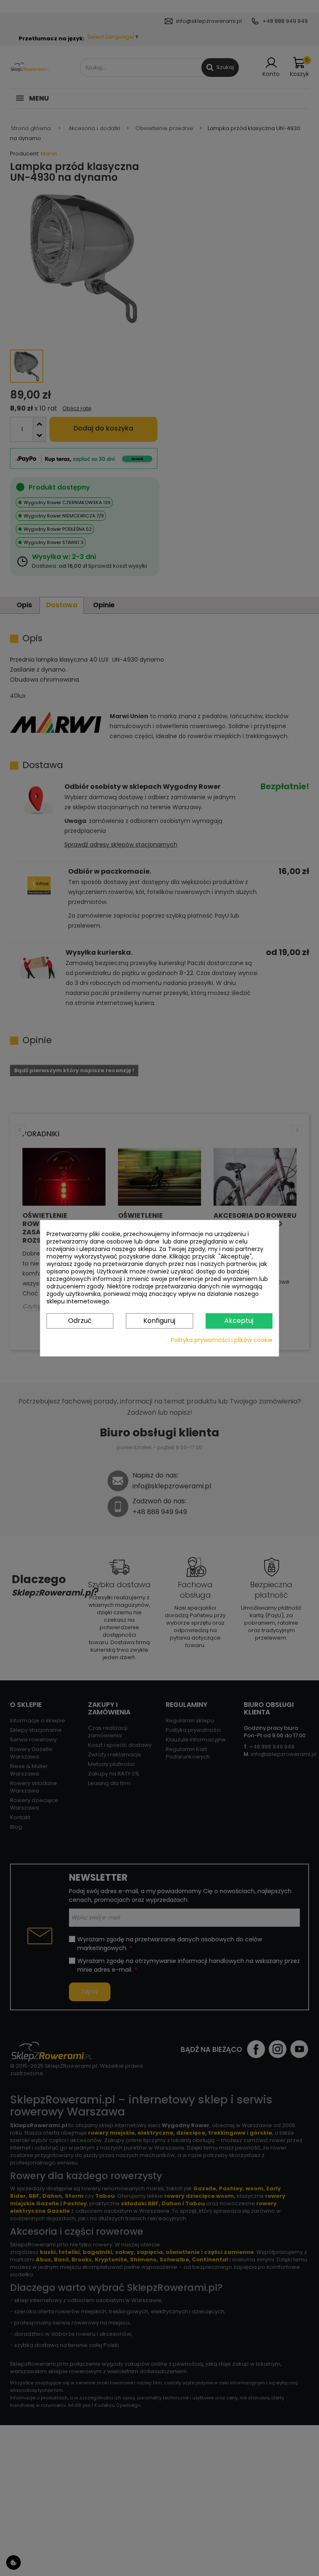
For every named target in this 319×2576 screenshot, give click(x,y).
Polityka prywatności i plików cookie (222, 1340)
